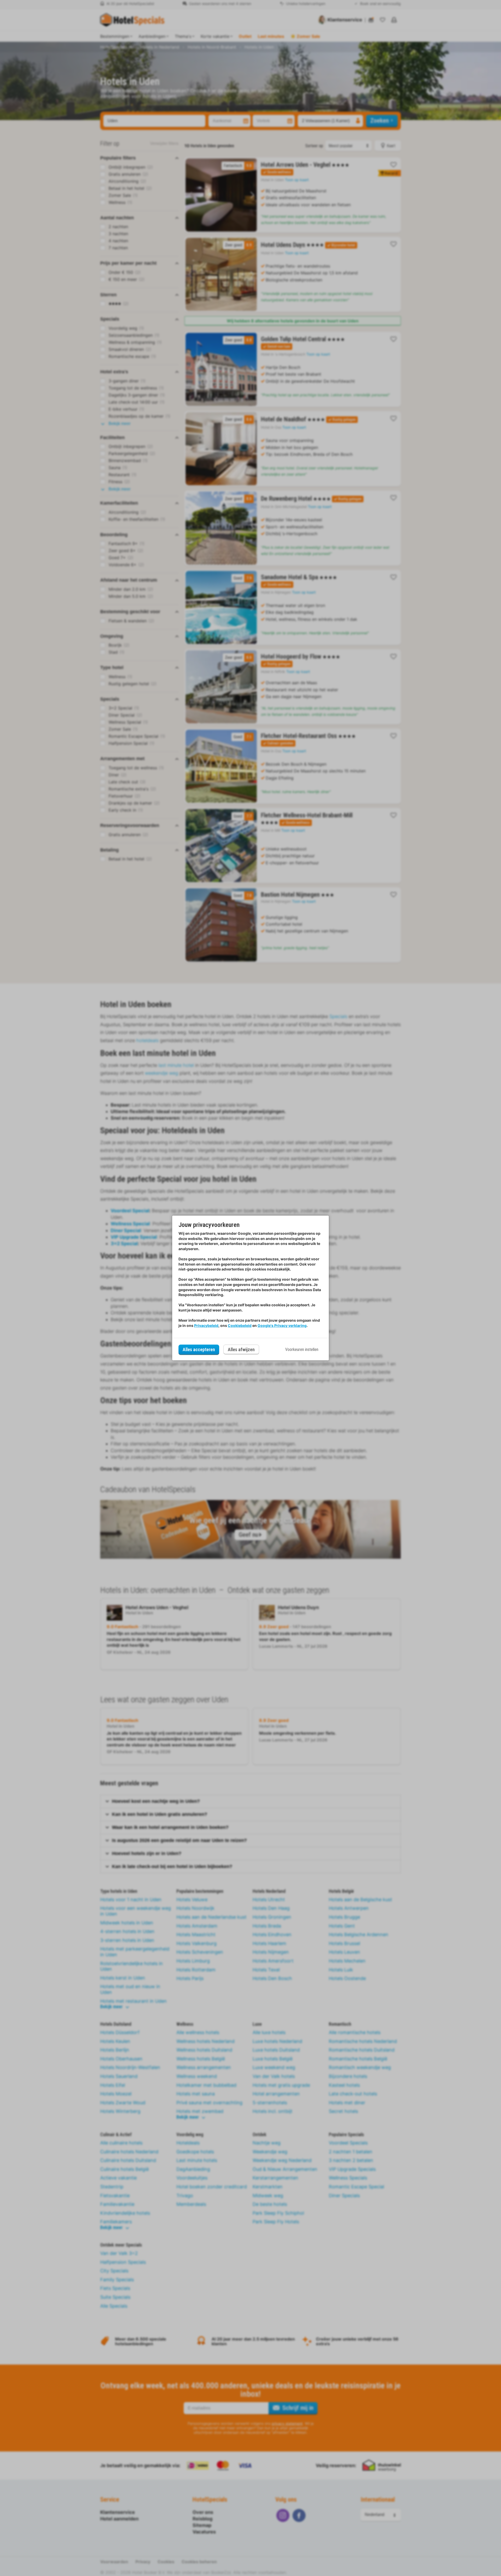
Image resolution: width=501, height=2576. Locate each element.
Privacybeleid (206, 1325)
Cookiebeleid (240, 1325)
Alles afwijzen (241, 1349)
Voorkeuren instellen (302, 1349)
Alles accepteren (199, 1349)
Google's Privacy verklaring (282, 1325)
